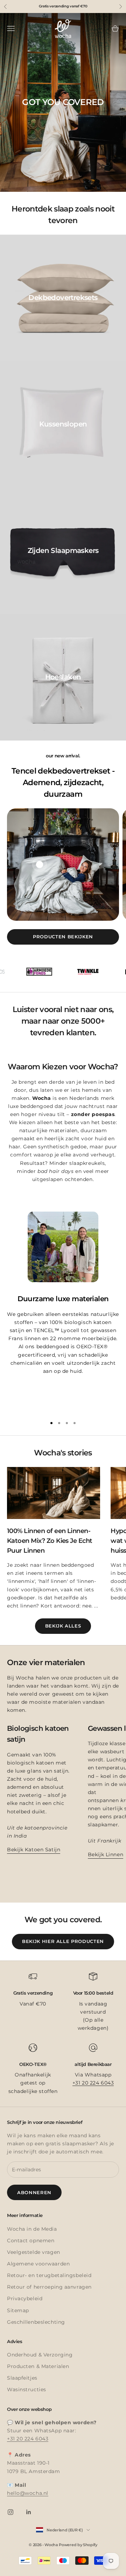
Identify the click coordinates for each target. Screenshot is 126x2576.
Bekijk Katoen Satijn (34, 1850)
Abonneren (34, 2192)
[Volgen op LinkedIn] (29, 2512)
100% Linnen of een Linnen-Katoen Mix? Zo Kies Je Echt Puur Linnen (50, 1541)
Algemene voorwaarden (38, 2264)
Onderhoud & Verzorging (40, 2355)
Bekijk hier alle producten (63, 1941)
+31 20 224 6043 (93, 2083)
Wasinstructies (27, 2389)
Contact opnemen (31, 2241)
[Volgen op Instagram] (10, 2512)
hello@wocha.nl (28, 2493)
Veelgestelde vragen (34, 2252)
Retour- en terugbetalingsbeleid (49, 2275)
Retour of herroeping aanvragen (49, 2287)
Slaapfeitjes (22, 2378)
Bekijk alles (63, 1626)
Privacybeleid (25, 2298)
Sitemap (18, 2310)
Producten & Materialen (38, 2366)
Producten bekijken (63, 937)
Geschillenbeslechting (36, 2322)
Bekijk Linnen (106, 1854)
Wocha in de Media (32, 2229)
